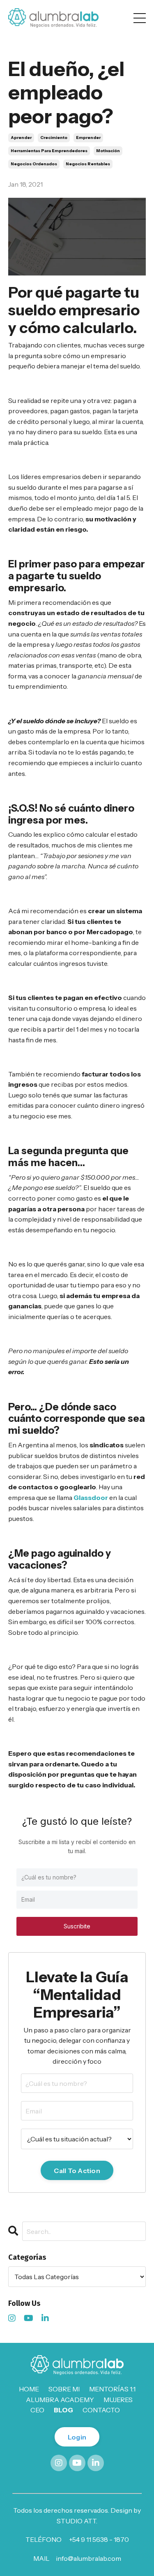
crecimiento (54, 138)
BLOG (63, 2410)
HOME (29, 2389)
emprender (88, 138)
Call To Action (77, 2171)
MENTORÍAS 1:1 (112, 2389)
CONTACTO (101, 2410)
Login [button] (77, 2437)
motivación (108, 151)
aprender (21, 138)
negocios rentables (88, 164)
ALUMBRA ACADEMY (60, 2400)
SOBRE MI (64, 2389)
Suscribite (77, 1926)
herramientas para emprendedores (49, 151)
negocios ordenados (34, 164)
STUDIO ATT (76, 2521)
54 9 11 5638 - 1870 (101, 2539)
